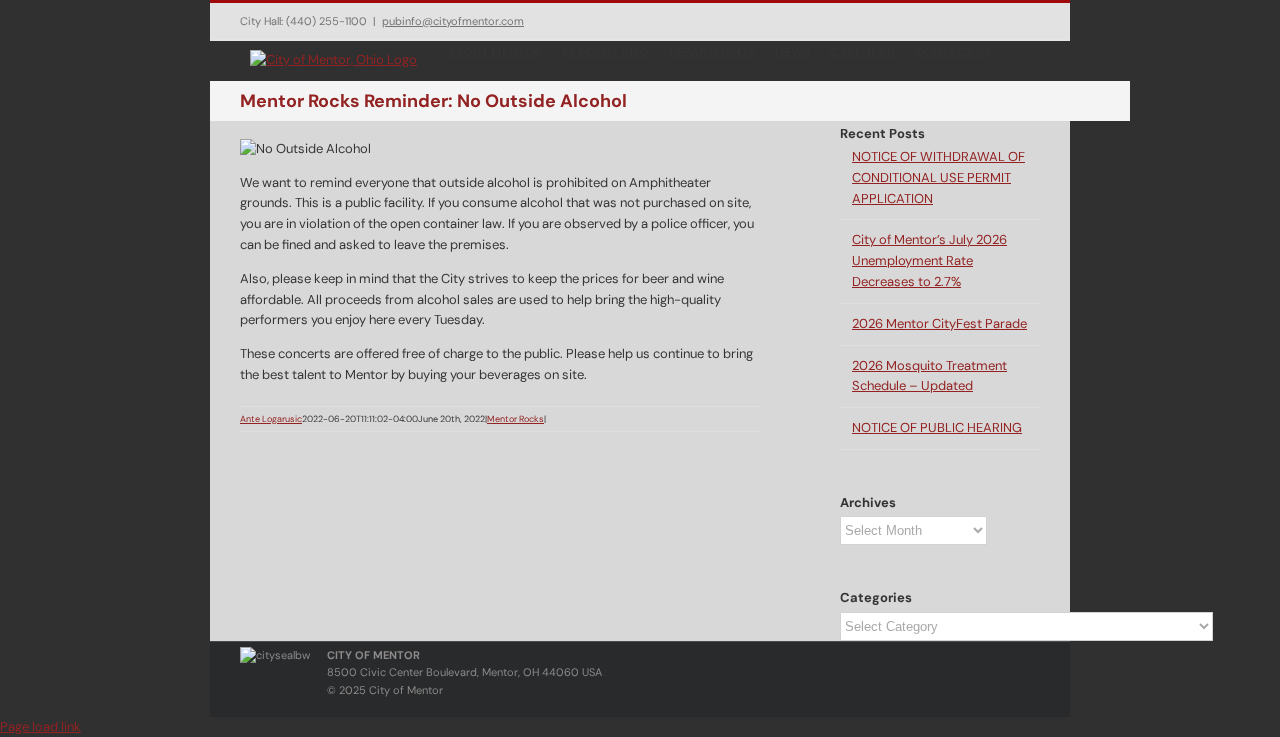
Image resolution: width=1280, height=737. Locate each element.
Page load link (40, 726)
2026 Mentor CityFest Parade (939, 323)
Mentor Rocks (515, 419)
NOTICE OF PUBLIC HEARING (937, 427)
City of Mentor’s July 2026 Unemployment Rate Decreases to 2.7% (929, 260)
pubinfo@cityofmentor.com (453, 21)
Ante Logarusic (271, 419)
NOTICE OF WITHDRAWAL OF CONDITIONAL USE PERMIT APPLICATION (938, 177)
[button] (1015, 51)
